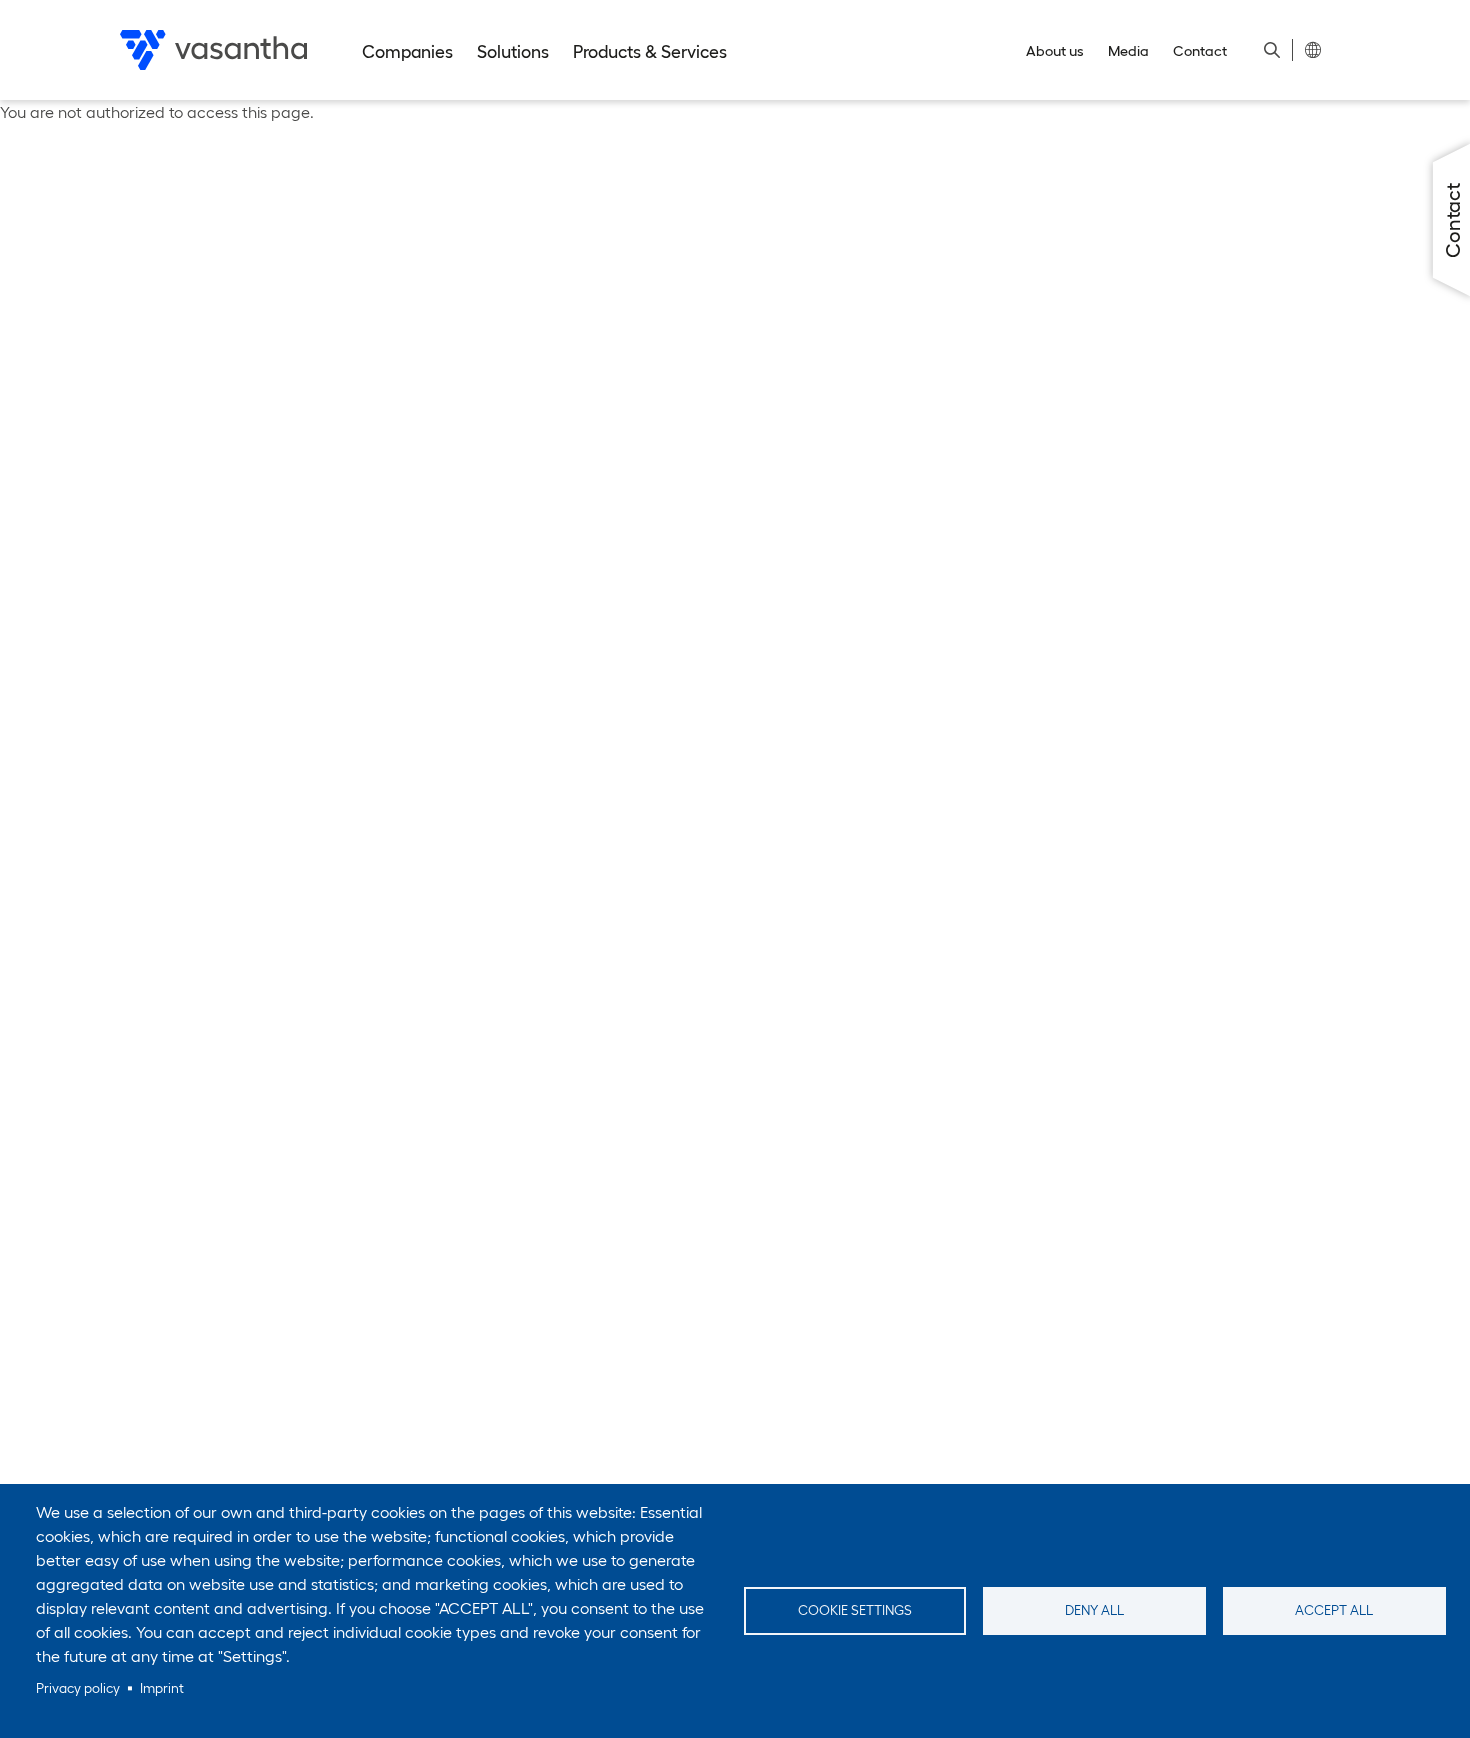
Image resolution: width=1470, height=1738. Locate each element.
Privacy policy (78, 1688)
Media (1128, 51)
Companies (407, 52)
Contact (1200, 51)
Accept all (1334, 1610)
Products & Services (650, 52)
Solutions (513, 52)
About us (1055, 51)
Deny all (1094, 1610)
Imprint (162, 1688)
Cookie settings (855, 1610)
